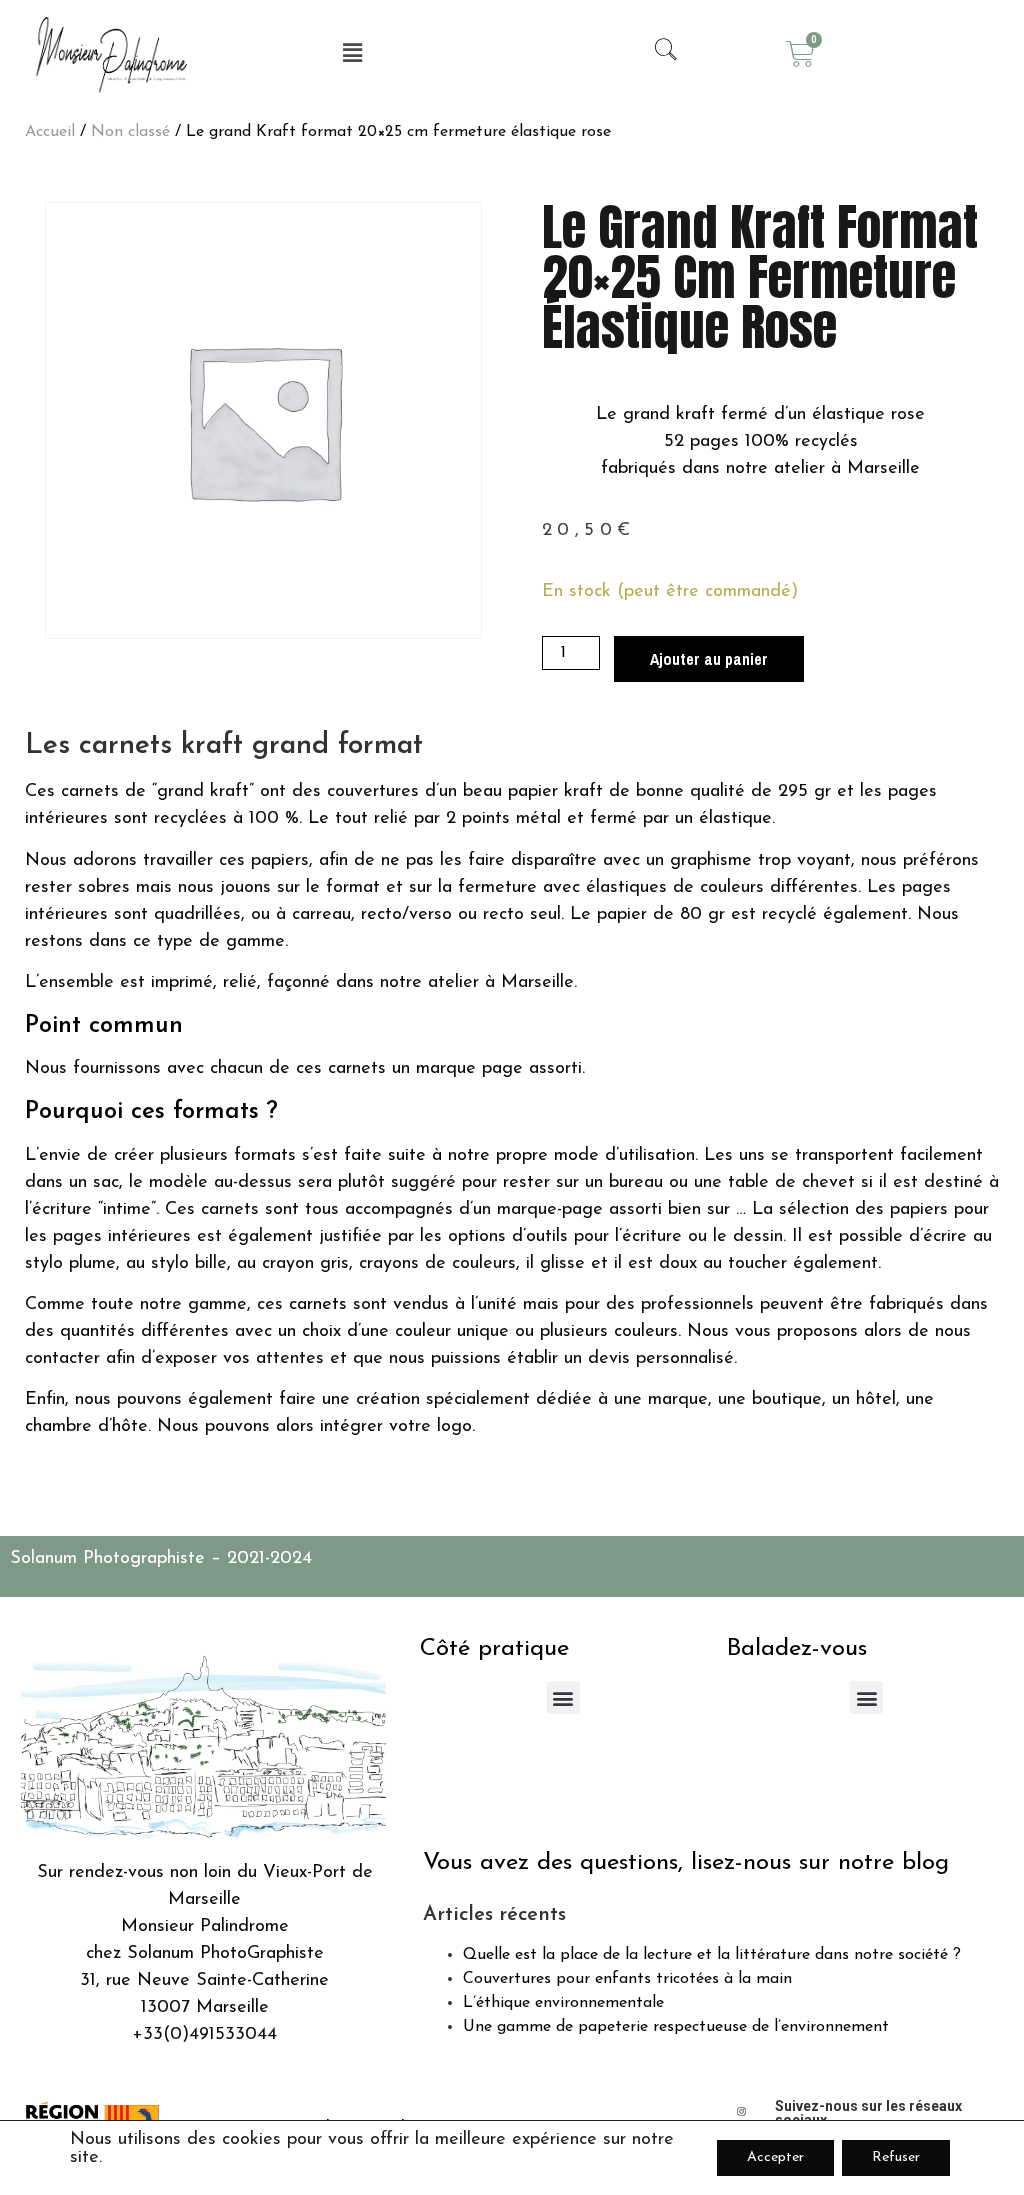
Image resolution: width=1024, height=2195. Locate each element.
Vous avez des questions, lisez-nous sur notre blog (686, 1863)
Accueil (50, 132)
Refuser (896, 2157)
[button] (353, 54)
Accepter (775, 2157)
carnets (318, 1305)
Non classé (130, 132)
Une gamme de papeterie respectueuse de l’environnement (676, 2027)
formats (216, 1112)
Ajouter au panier (709, 659)
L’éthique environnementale (563, 2003)
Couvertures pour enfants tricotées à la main (627, 1979)
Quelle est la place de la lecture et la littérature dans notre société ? (712, 1955)
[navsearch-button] (657, 54)
